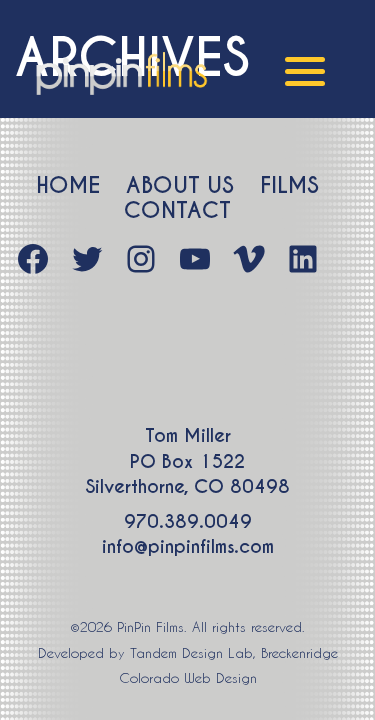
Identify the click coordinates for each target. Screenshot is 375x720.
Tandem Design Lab (191, 652)
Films (289, 185)
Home (68, 185)
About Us (180, 185)
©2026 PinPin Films (127, 626)
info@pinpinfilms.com (188, 546)
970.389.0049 (188, 521)
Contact (177, 210)
